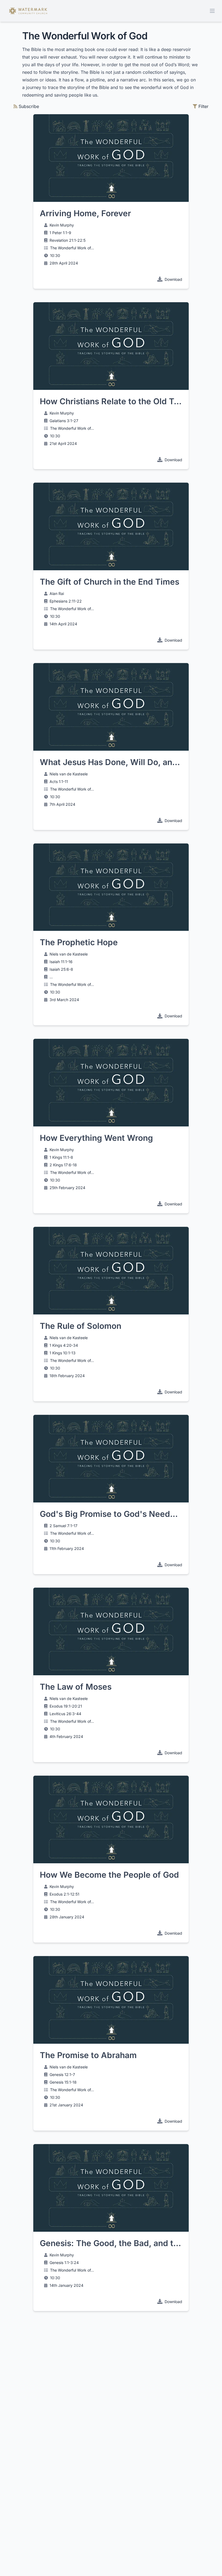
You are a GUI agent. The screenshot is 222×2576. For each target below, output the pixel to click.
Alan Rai (57, 593)
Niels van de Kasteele (69, 774)
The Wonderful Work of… (72, 248)
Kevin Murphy (62, 225)
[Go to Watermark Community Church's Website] (28, 11)
